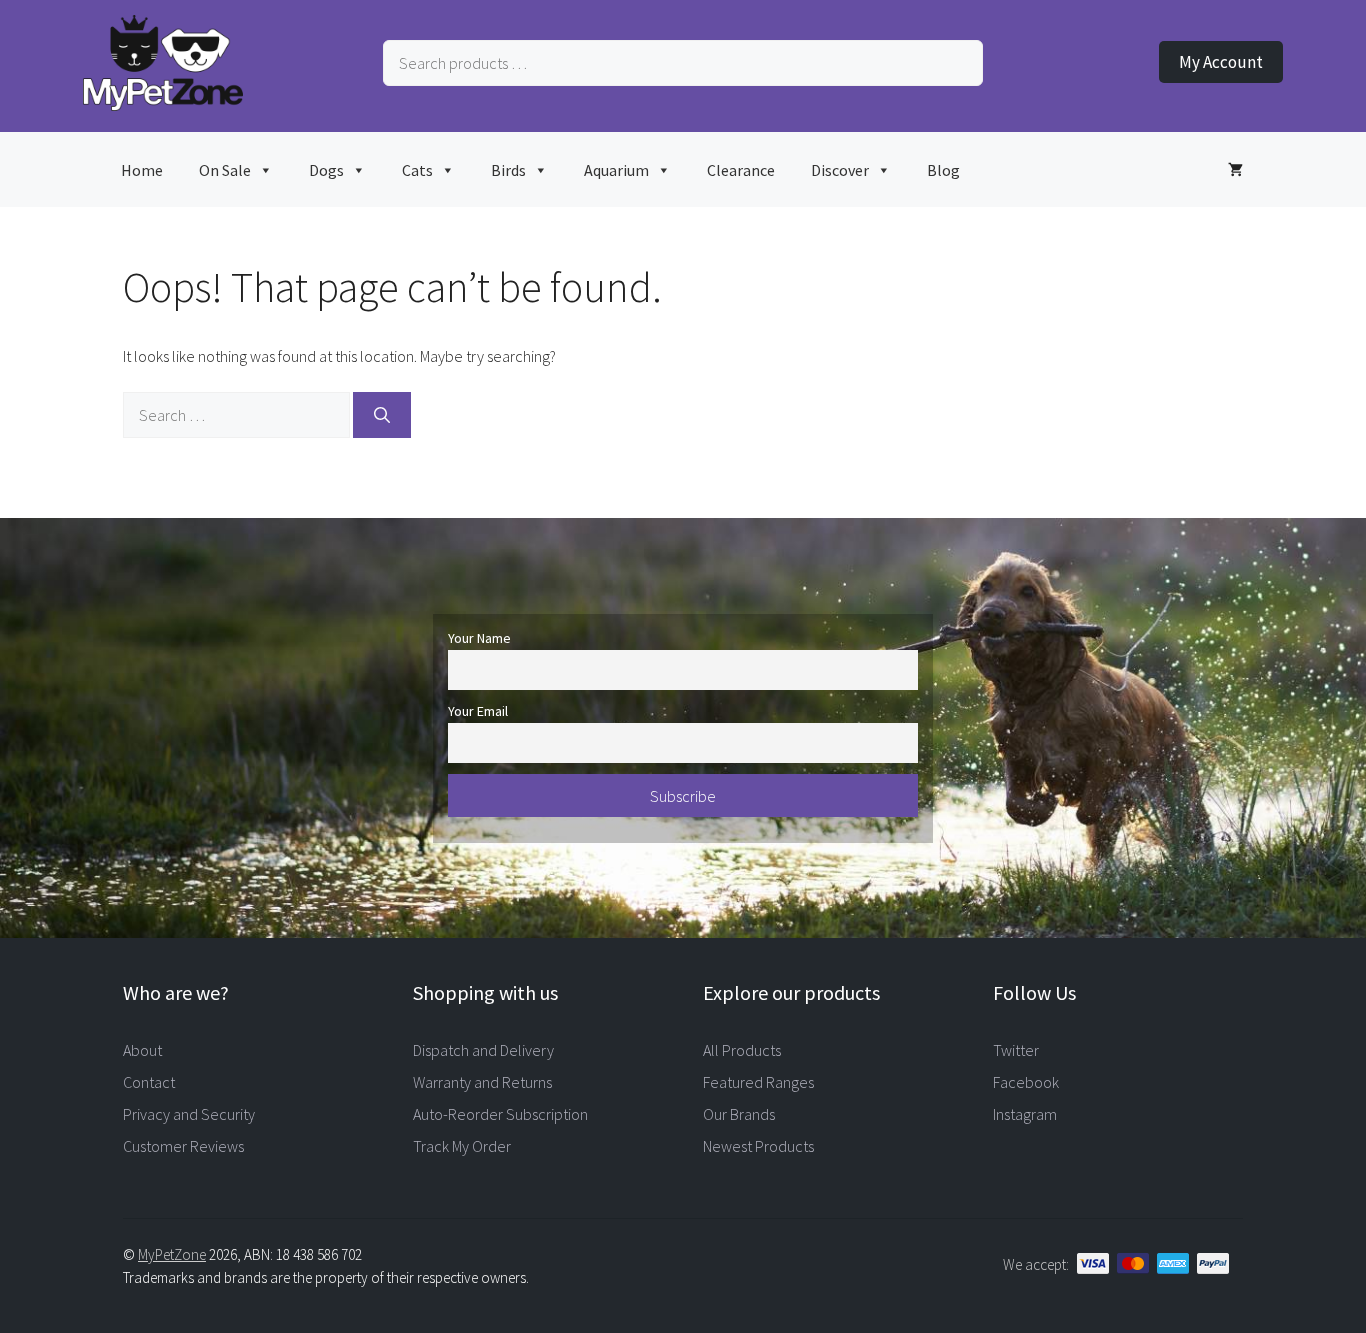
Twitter (1016, 1050)
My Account (1221, 62)
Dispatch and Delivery (483, 1050)
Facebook (1026, 1082)
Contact (149, 1082)
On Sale (225, 170)
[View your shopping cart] (1235, 169)
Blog (943, 170)
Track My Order (462, 1146)
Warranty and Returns (482, 1082)
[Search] (382, 415)
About (142, 1050)
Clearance (741, 170)
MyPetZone (172, 1254)
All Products (742, 1050)
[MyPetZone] (163, 105)
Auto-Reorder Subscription (500, 1114)
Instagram (1025, 1114)
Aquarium (616, 170)
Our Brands (739, 1114)
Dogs (326, 170)
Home (142, 170)
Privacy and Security (189, 1114)
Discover (840, 170)
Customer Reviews (183, 1146)
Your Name (479, 638)
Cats (417, 170)
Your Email (478, 711)
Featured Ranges (758, 1082)
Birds (508, 170)
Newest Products (758, 1146)
